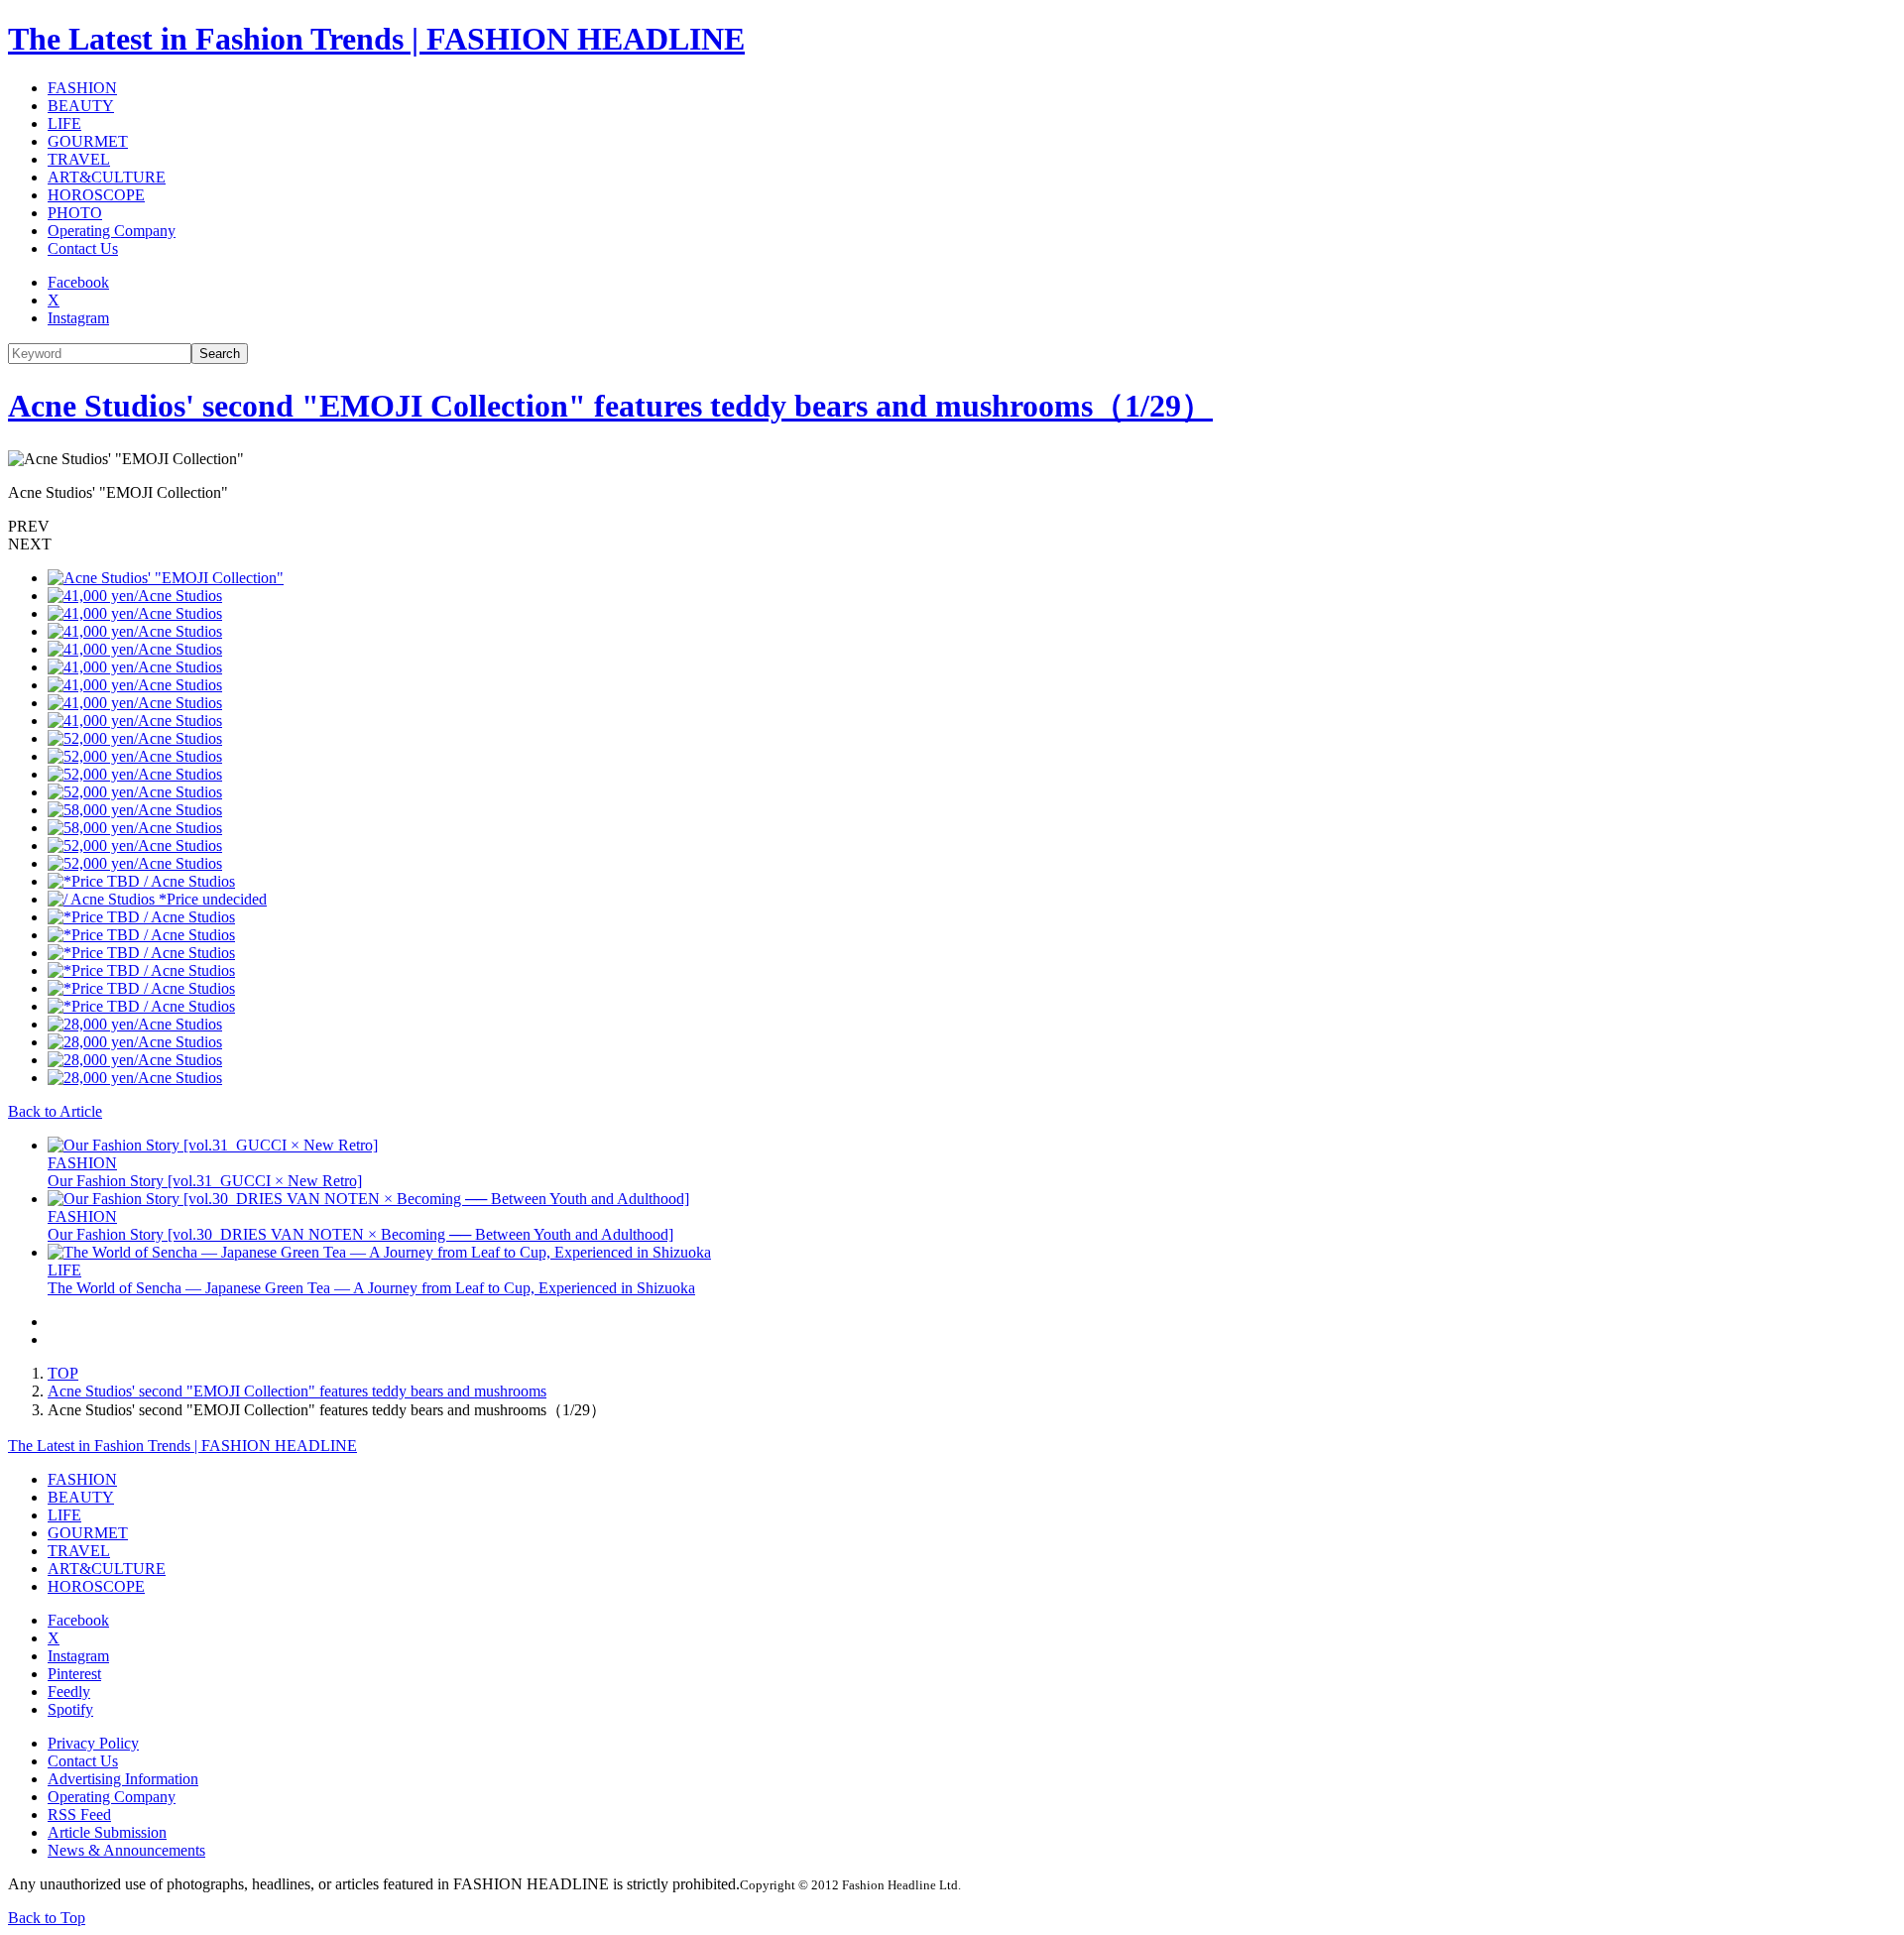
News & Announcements (126, 1850)
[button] (952, 527)
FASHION (82, 88)
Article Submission (107, 1832)
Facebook (78, 282)
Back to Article (55, 1111)
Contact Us (83, 248)
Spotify (70, 1709)
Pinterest (74, 1674)
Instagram (78, 318)
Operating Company (112, 231)
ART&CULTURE (107, 177)
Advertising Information (123, 1779)
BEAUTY (81, 106)
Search (220, 354)
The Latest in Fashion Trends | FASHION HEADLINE (376, 39)
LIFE (64, 123)
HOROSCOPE (96, 195)
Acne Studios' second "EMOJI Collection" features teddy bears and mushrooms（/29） (610, 406)
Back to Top (47, 1918)
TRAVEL (79, 159)
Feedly (69, 1692)
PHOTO (75, 213)
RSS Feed (79, 1814)
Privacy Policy (93, 1743)
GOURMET (88, 141)
